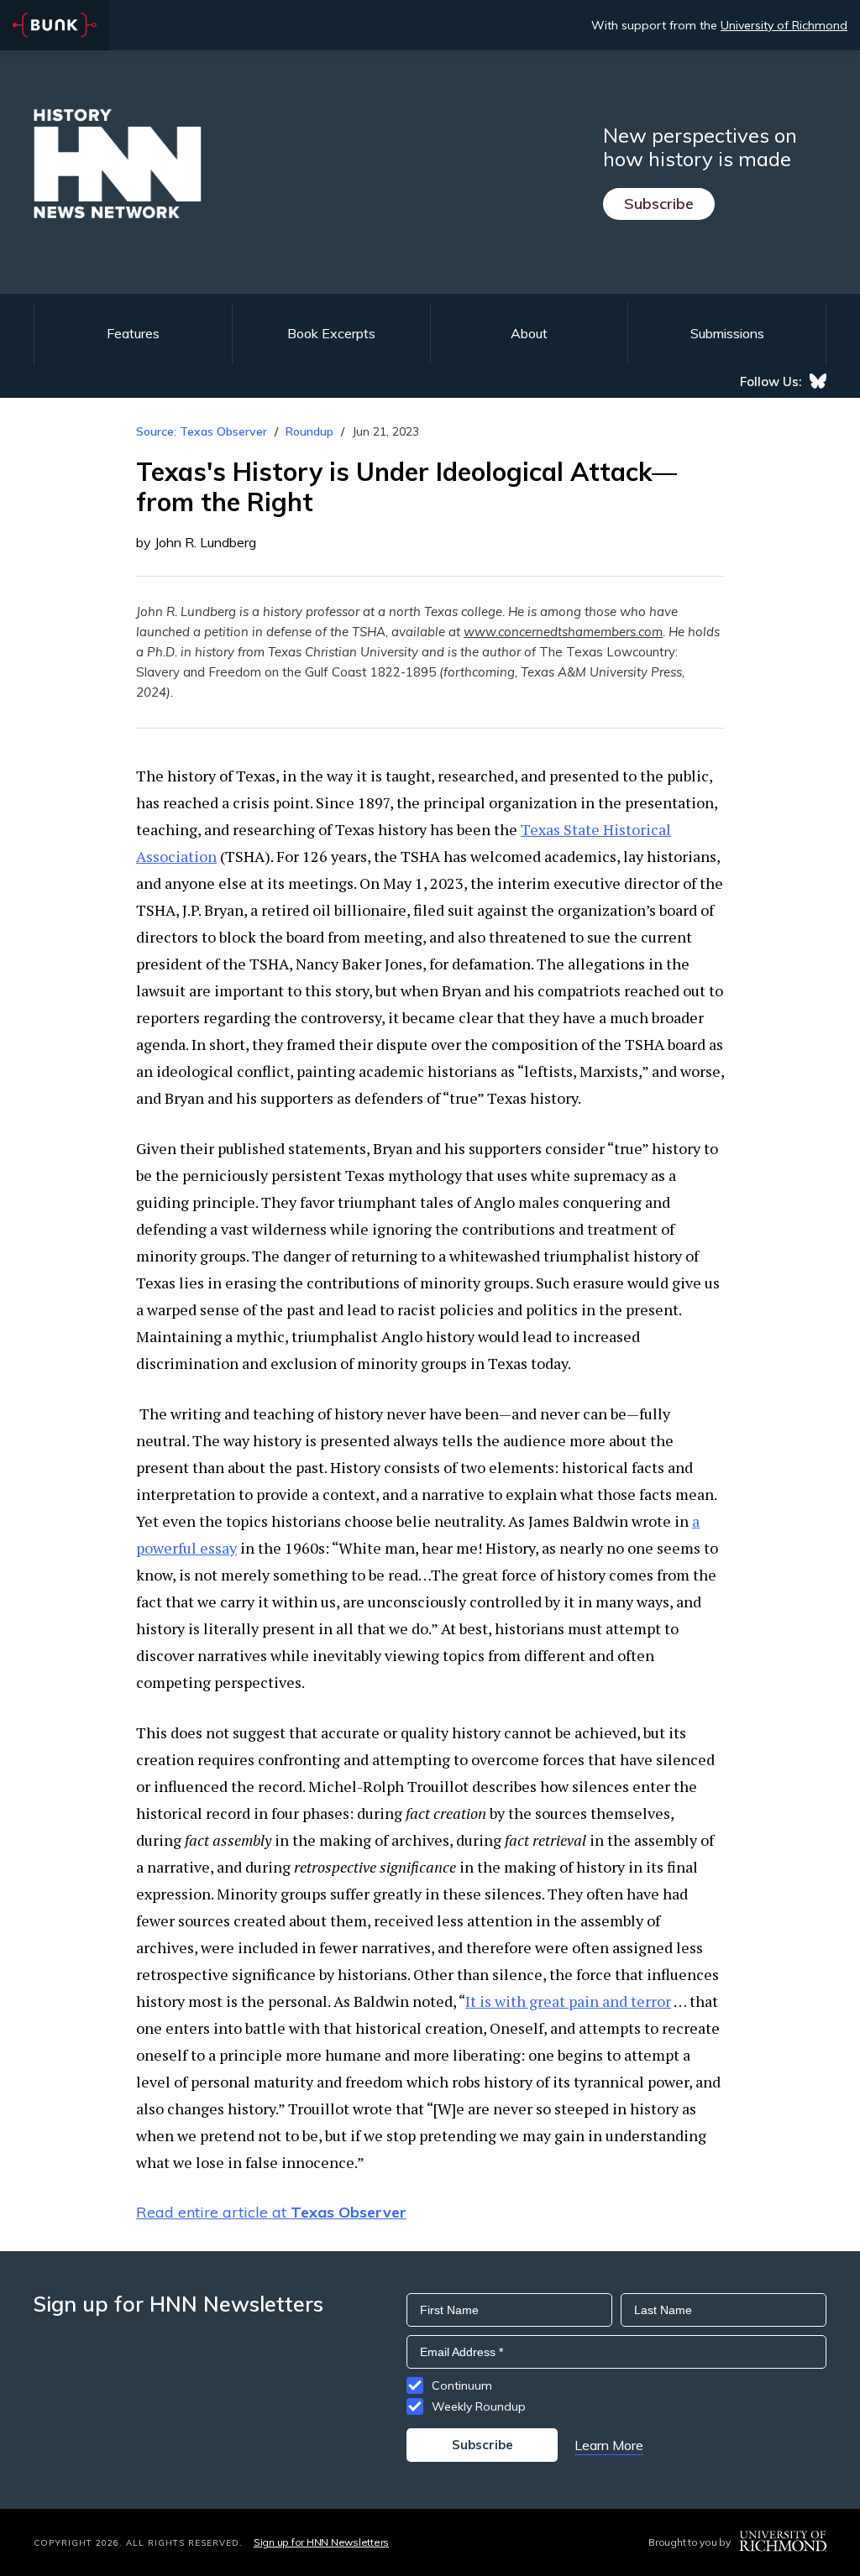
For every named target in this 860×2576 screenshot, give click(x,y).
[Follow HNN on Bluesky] (818, 381)
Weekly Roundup (479, 2406)
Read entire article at (271, 2212)
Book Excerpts (331, 333)
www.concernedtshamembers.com (563, 632)
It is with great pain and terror (568, 2001)
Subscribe (659, 204)
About (529, 333)
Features (133, 333)
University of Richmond (784, 25)
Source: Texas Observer (202, 431)
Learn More (609, 2445)
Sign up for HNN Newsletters (321, 2542)
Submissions (727, 333)
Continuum (462, 2385)
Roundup (309, 431)
